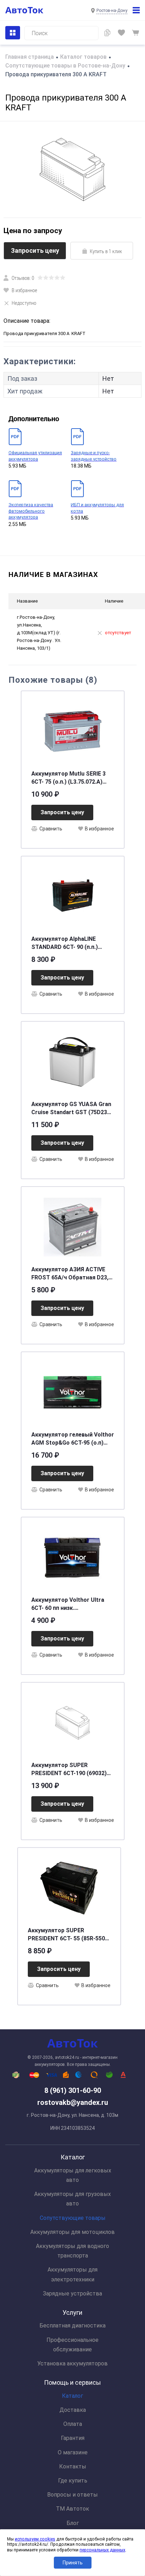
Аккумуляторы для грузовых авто (72, 2199)
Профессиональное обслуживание (72, 2345)
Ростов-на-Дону (112, 11)
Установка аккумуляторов (72, 2363)
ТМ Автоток (72, 2509)
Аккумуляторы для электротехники (72, 2274)
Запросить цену (35, 250)
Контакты (73, 2466)
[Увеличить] (72, 169)
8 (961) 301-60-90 (73, 2090)
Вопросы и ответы (72, 2495)
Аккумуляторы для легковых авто (73, 2175)
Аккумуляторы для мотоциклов (72, 2232)
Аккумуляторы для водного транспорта (72, 2251)
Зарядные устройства (72, 2294)
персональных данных (102, 2550)
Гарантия (73, 2438)
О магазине (73, 2452)
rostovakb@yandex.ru (73, 2102)
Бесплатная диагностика (72, 2326)
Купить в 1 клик (106, 251)
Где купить (73, 2481)
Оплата (73, 2424)
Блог (73, 2523)
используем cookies (35, 2539)
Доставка (73, 2410)
